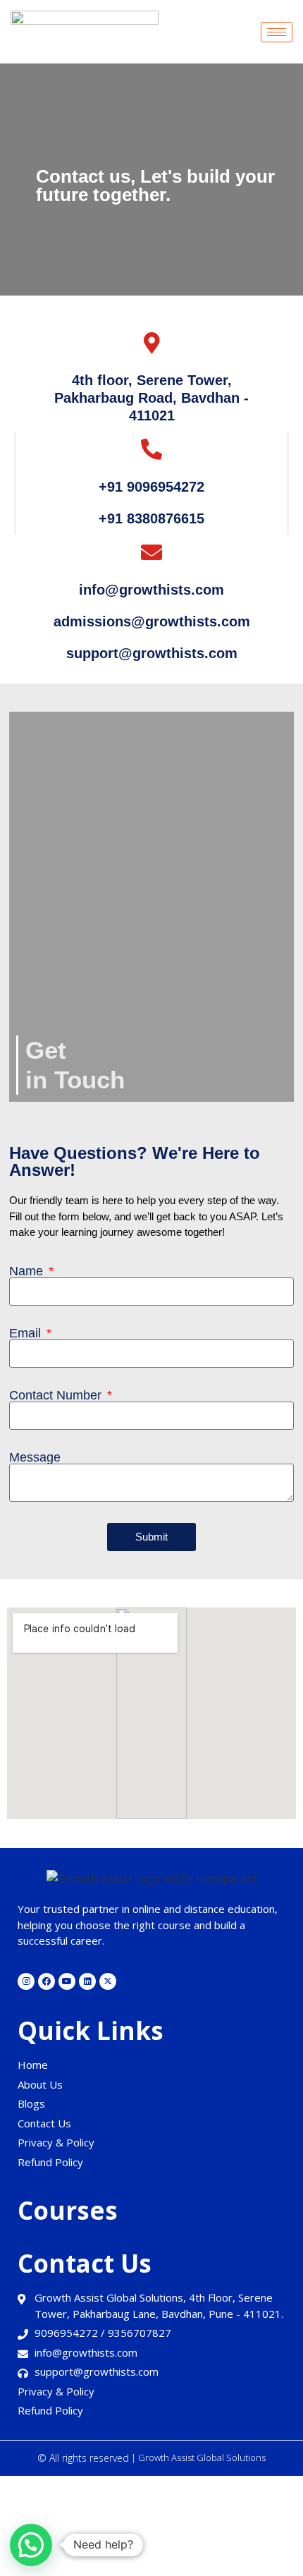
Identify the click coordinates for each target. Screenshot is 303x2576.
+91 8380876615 (151, 518)
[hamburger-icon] (277, 32)
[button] (31, 2545)
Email (27, 1333)
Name (28, 1271)
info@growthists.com (151, 590)
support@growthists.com (152, 653)
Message (35, 1457)
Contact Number (57, 1395)
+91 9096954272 (151, 487)
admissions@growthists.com (152, 621)
